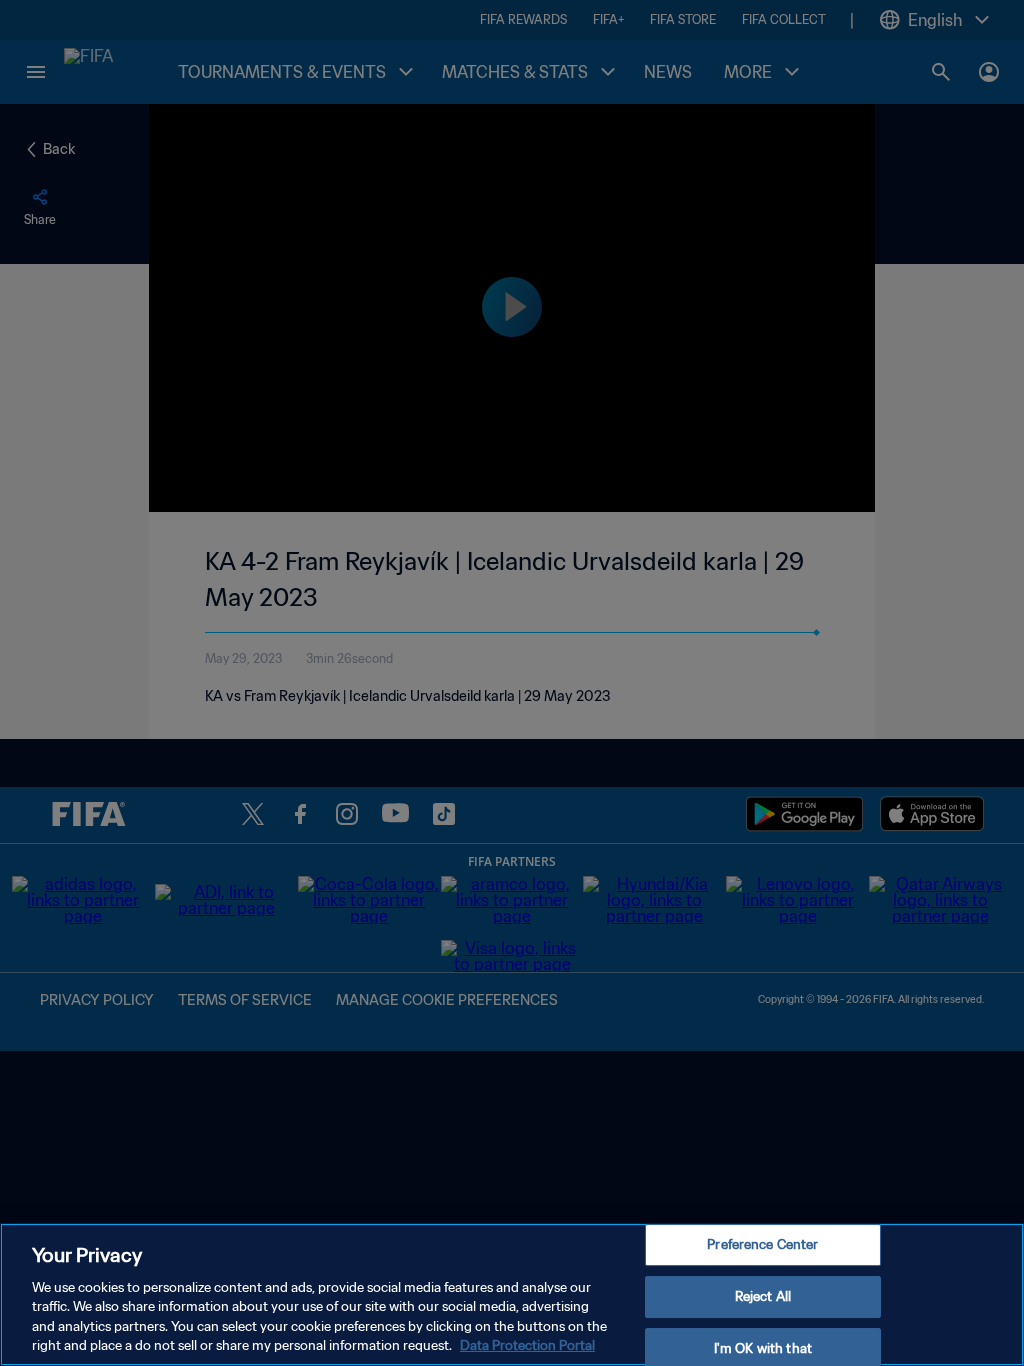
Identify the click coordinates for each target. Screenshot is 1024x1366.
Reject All (763, 1296)
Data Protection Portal (527, 1345)
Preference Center (762, 1245)
